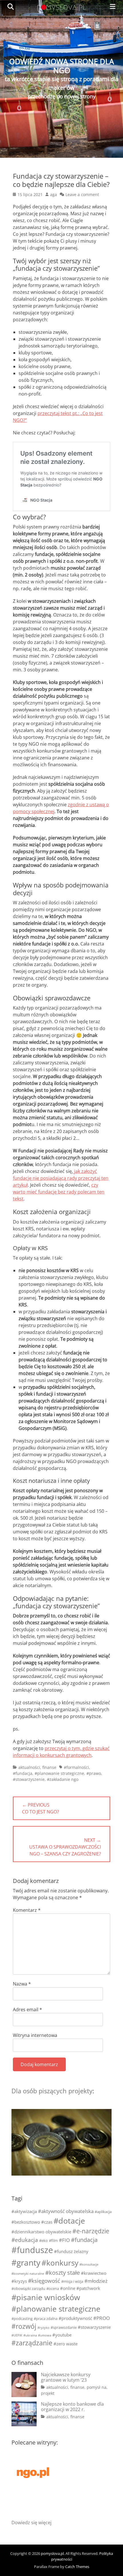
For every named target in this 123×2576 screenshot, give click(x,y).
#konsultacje (89, 2264)
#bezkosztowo (26, 2222)
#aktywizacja (24, 2211)
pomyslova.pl (52, 2553)
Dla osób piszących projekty (52, 2091)
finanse (49, 1767)
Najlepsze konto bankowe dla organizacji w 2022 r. (72, 2407)
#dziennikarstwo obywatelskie (41, 2232)
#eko (43, 2240)
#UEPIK (17, 2335)
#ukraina (30, 2335)
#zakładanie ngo (63, 1779)
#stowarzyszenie (29, 1779)
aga (53, 194)
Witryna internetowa (35, 2035)
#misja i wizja (72, 2281)
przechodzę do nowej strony (62, 96)
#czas (47, 2222)
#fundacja (23, 1773)
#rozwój (24, 2326)
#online (68, 2288)
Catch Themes (77, 2567)
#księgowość (44, 2281)
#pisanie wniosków (46, 2297)
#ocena (53, 2288)
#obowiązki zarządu (28, 2288)
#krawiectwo (94, 2273)
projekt (48, 2393)
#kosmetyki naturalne (28, 2274)
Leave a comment (82, 194)
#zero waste (66, 2344)
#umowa (45, 2335)
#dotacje (69, 2221)
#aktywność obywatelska (66, 2211)
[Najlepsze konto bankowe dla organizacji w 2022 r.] (24, 2414)
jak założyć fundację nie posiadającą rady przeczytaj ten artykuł (61, 1178)
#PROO (102, 2318)
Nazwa (22, 1984)
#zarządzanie (32, 2343)
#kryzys (19, 2281)
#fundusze (32, 2250)
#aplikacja (103, 2212)
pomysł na (97, 2387)
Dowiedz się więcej (31, 2523)
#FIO (64, 2240)
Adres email (27, 2010)
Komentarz (27, 1910)
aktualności (29, 1767)
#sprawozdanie (64, 2327)
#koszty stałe (63, 2273)
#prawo (94, 1773)
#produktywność (75, 2318)
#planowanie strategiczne (59, 1773)
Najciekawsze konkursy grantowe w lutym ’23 (66, 2377)
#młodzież (96, 2281)
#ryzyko (43, 2328)
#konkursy (60, 2263)
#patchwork (88, 2288)
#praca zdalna (46, 2318)
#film (53, 2240)
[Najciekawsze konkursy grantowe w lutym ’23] (24, 2385)
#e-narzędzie (91, 2231)
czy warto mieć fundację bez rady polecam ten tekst (59, 1192)
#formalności (76, 1767)
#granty (26, 2262)
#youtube (62, 2335)
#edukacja (25, 2240)
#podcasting (22, 2318)
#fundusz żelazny (71, 2251)
